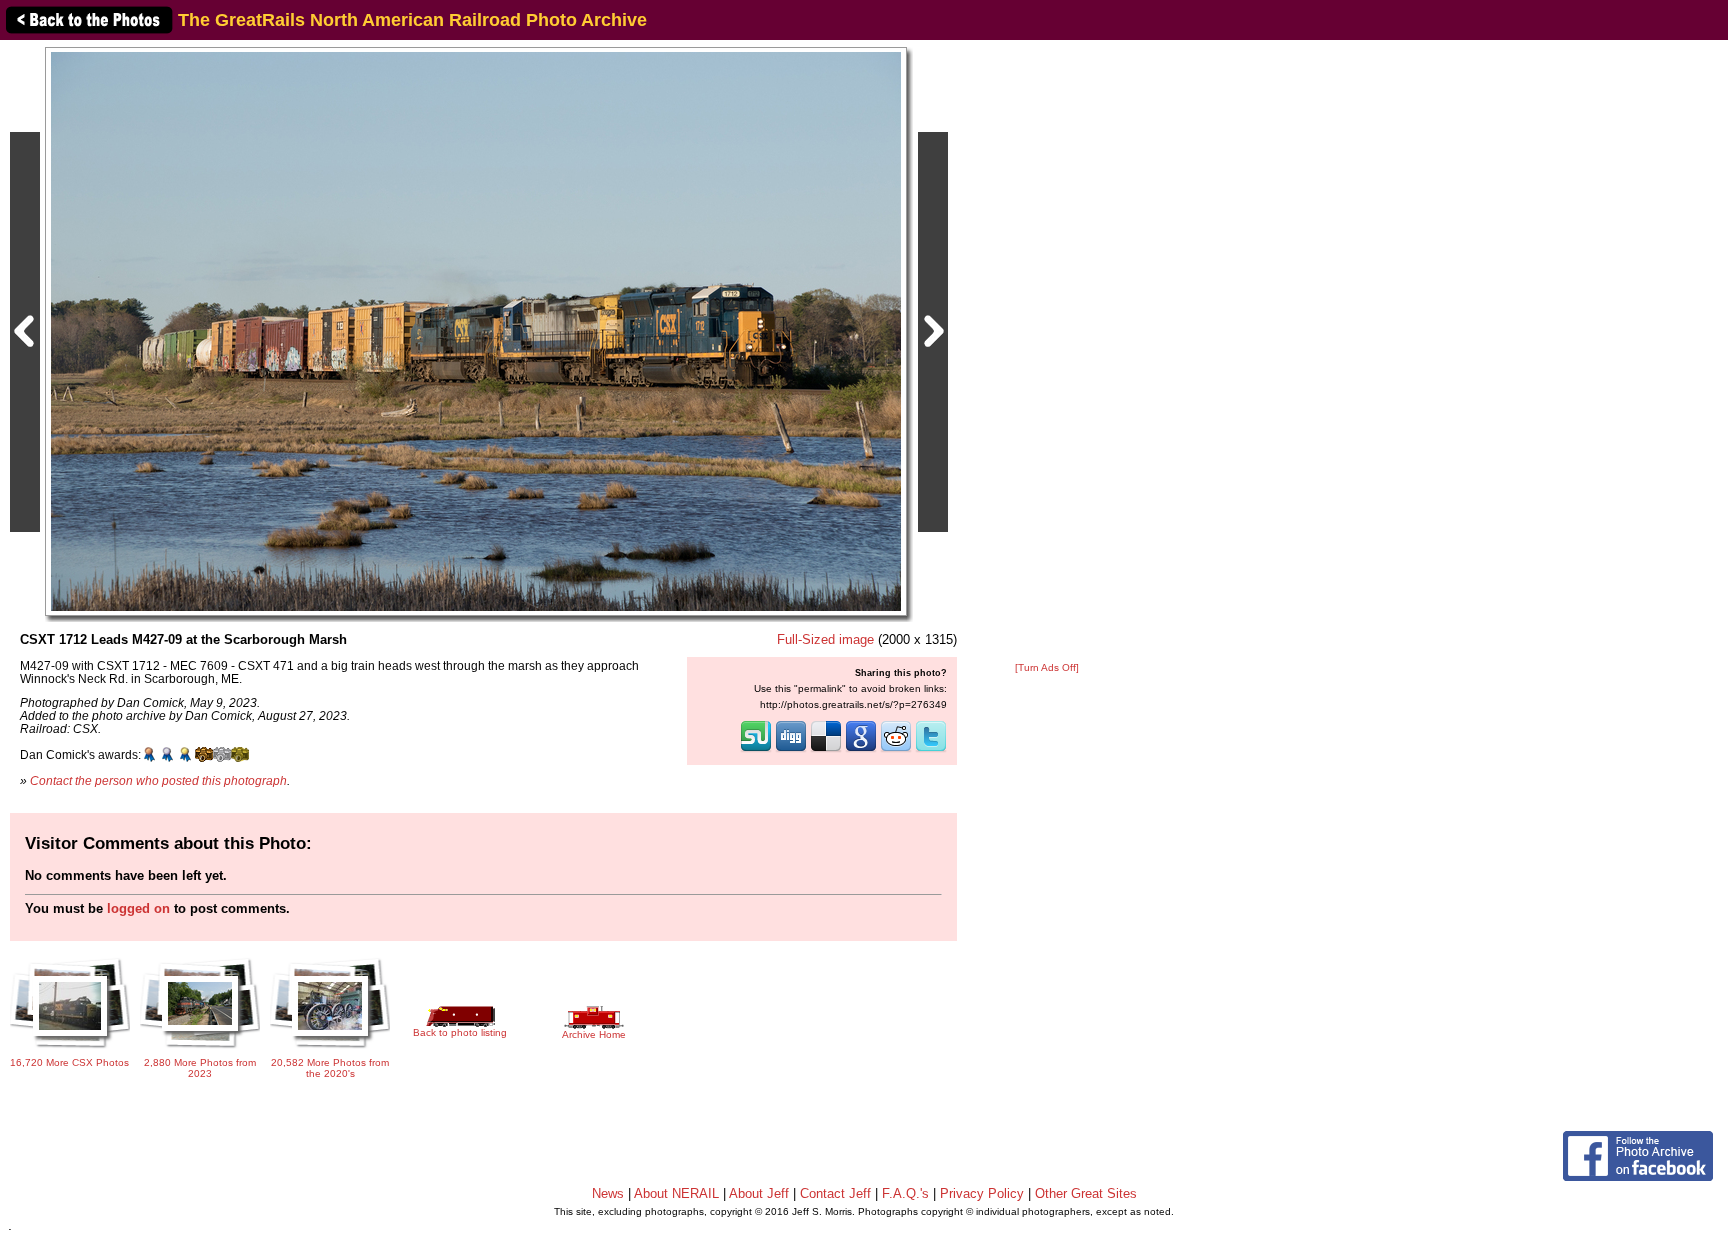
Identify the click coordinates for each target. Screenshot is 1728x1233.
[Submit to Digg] (791, 750)
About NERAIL (676, 1193)
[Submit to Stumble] (756, 750)
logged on (138, 908)
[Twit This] (931, 750)
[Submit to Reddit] (896, 750)
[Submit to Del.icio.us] (826, 750)
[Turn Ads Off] (1047, 667)
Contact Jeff (835, 1193)
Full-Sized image (825, 639)
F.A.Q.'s (905, 1193)
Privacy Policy (982, 1193)
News (608, 1193)
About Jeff (759, 1193)
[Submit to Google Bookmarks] (861, 750)
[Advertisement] (1047, 352)
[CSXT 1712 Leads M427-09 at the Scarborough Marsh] (476, 330)
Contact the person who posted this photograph (158, 780)
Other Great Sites (1086, 1193)
